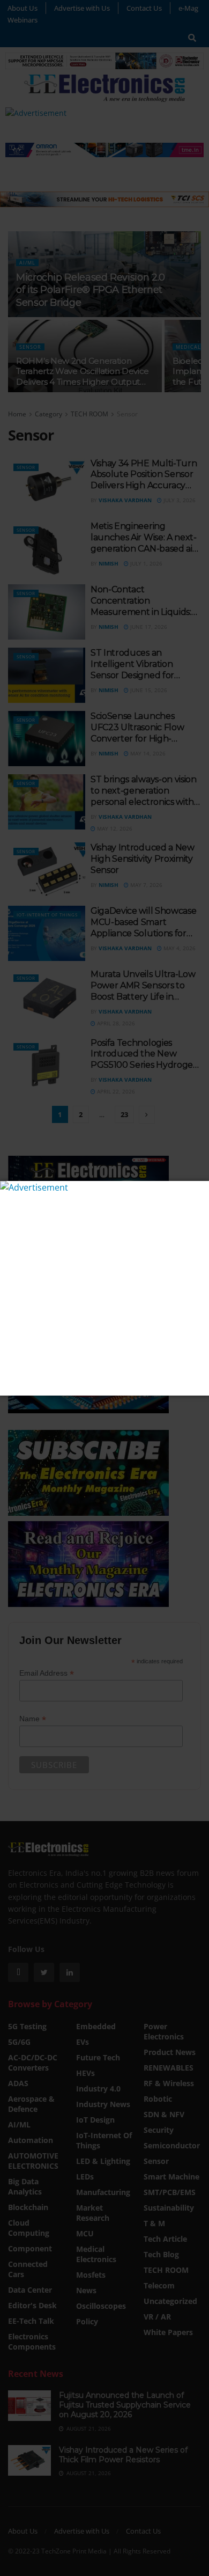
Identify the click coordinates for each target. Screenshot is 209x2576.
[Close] (200, 1190)
